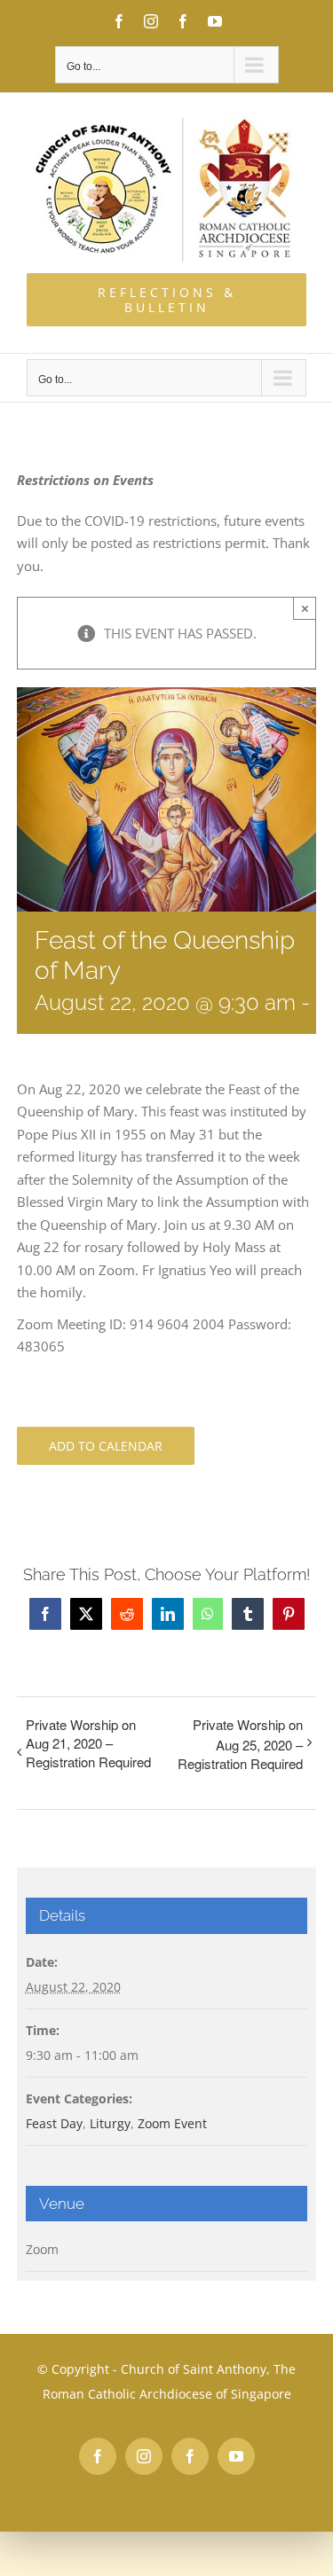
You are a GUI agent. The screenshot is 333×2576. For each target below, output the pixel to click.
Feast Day (54, 2123)
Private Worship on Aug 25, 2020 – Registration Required (240, 1744)
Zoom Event (172, 2123)
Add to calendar (106, 1446)
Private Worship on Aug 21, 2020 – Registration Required (88, 1743)
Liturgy (110, 2123)
